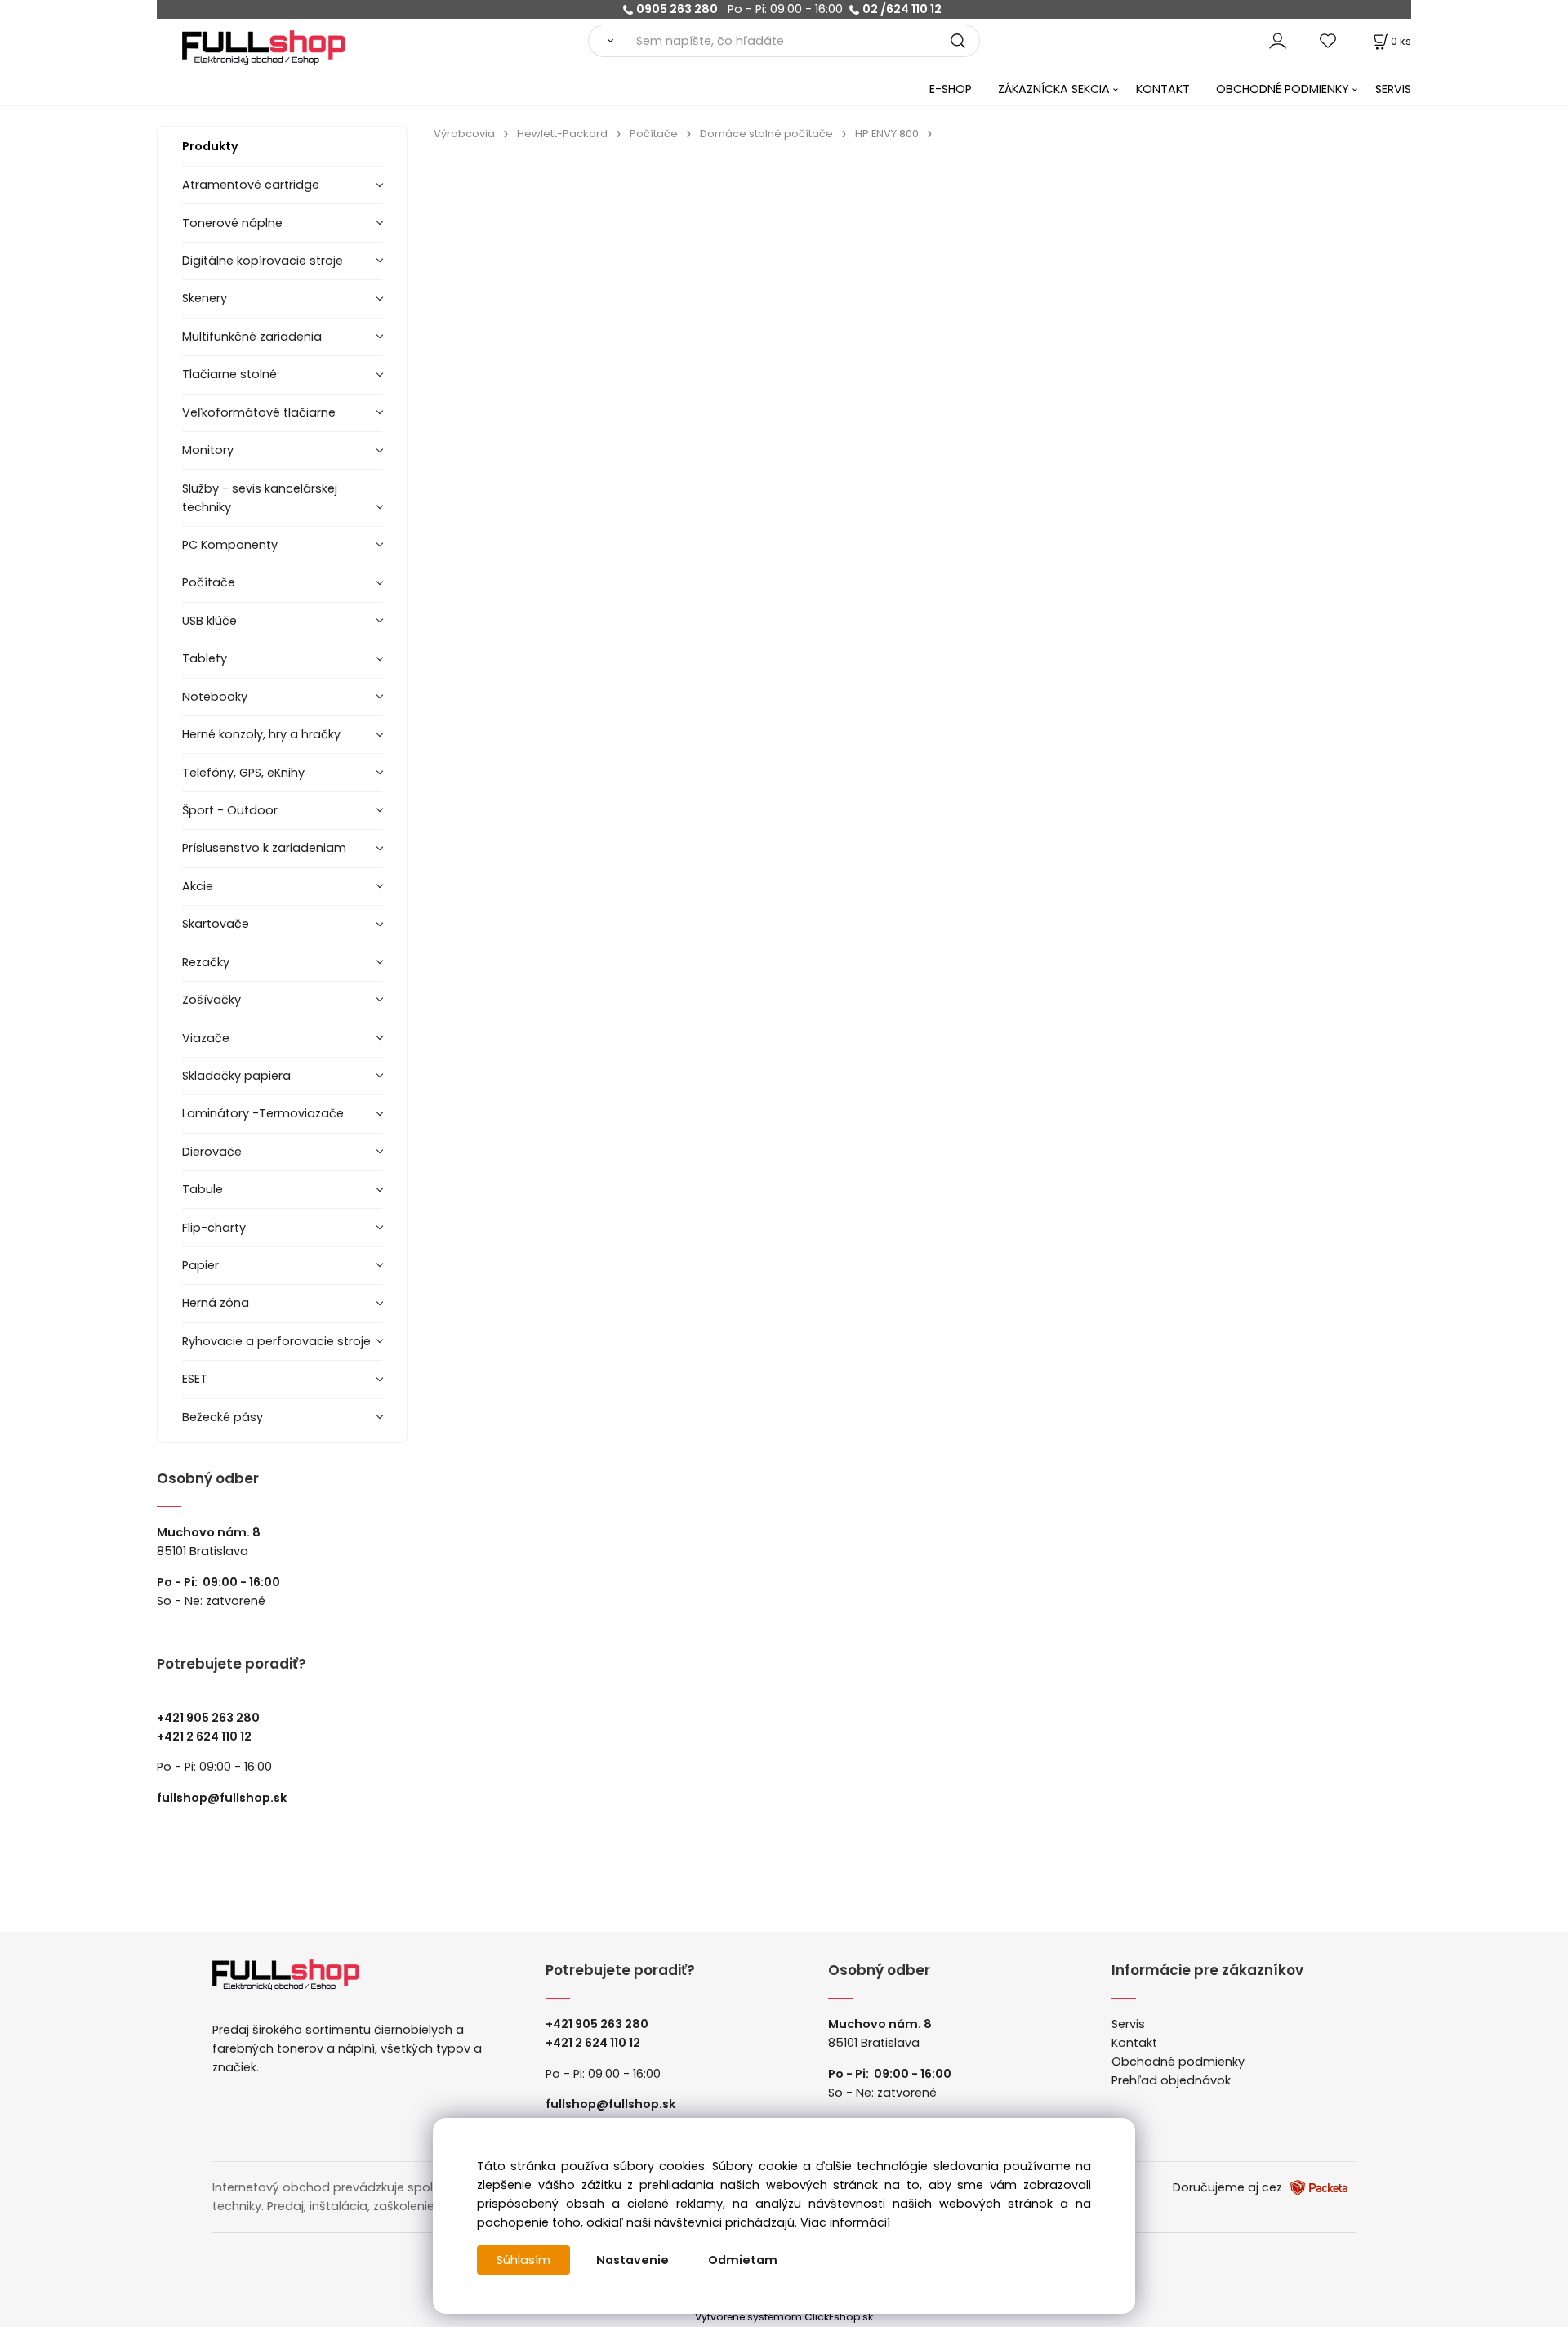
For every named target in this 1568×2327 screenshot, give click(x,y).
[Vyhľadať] (607, 41)
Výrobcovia (464, 134)
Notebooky (215, 697)
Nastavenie (633, 2260)
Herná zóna (216, 1303)
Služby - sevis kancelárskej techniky (260, 498)
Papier (200, 1265)
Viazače (206, 1038)
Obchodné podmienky (1178, 2062)
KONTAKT (1163, 89)
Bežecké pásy (223, 1417)
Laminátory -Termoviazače (263, 1113)
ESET (195, 1379)
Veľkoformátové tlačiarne (259, 412)
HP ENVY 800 (887, 134)
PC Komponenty (230, 545)
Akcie (198, 886)
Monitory (208, 450)
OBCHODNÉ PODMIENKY (1283, 89)
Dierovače (212, 1152)
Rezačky (206, 962)
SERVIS (1393, 89)
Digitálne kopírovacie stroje (263, 261)
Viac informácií (845, 2222)
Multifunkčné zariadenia (252, 337)
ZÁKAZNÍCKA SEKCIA (1054, 89)
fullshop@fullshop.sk (222, 1798)
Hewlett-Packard (562, 134)
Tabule (203, 1189)
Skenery (205, 298)
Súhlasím (523, 2260)
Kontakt (1134, 2043)
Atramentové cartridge (251, 185)
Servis (1128, 2024)
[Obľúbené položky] (1329, 40)
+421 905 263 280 (208, 1718)
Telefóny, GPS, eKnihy (243, 773)
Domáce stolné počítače (766, 134)
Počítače (209, 582)
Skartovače (216, 924)
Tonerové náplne (232, 223)
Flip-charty (214, 1228)
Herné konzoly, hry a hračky (261, 734)
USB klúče (209, 621)
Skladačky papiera (236, 1076)
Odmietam (743, 2260)
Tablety (205, 658)
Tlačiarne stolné (229, 374)
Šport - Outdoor (230, 810)
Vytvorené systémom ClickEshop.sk (784, 2317)
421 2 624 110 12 (208, 1736)
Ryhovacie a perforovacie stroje (276, 1341)
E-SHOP (951, 89)
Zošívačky (212, 1000)
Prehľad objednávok (1171, 2080)
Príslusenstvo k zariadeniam (264, 848)
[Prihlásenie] (1278, 40)
